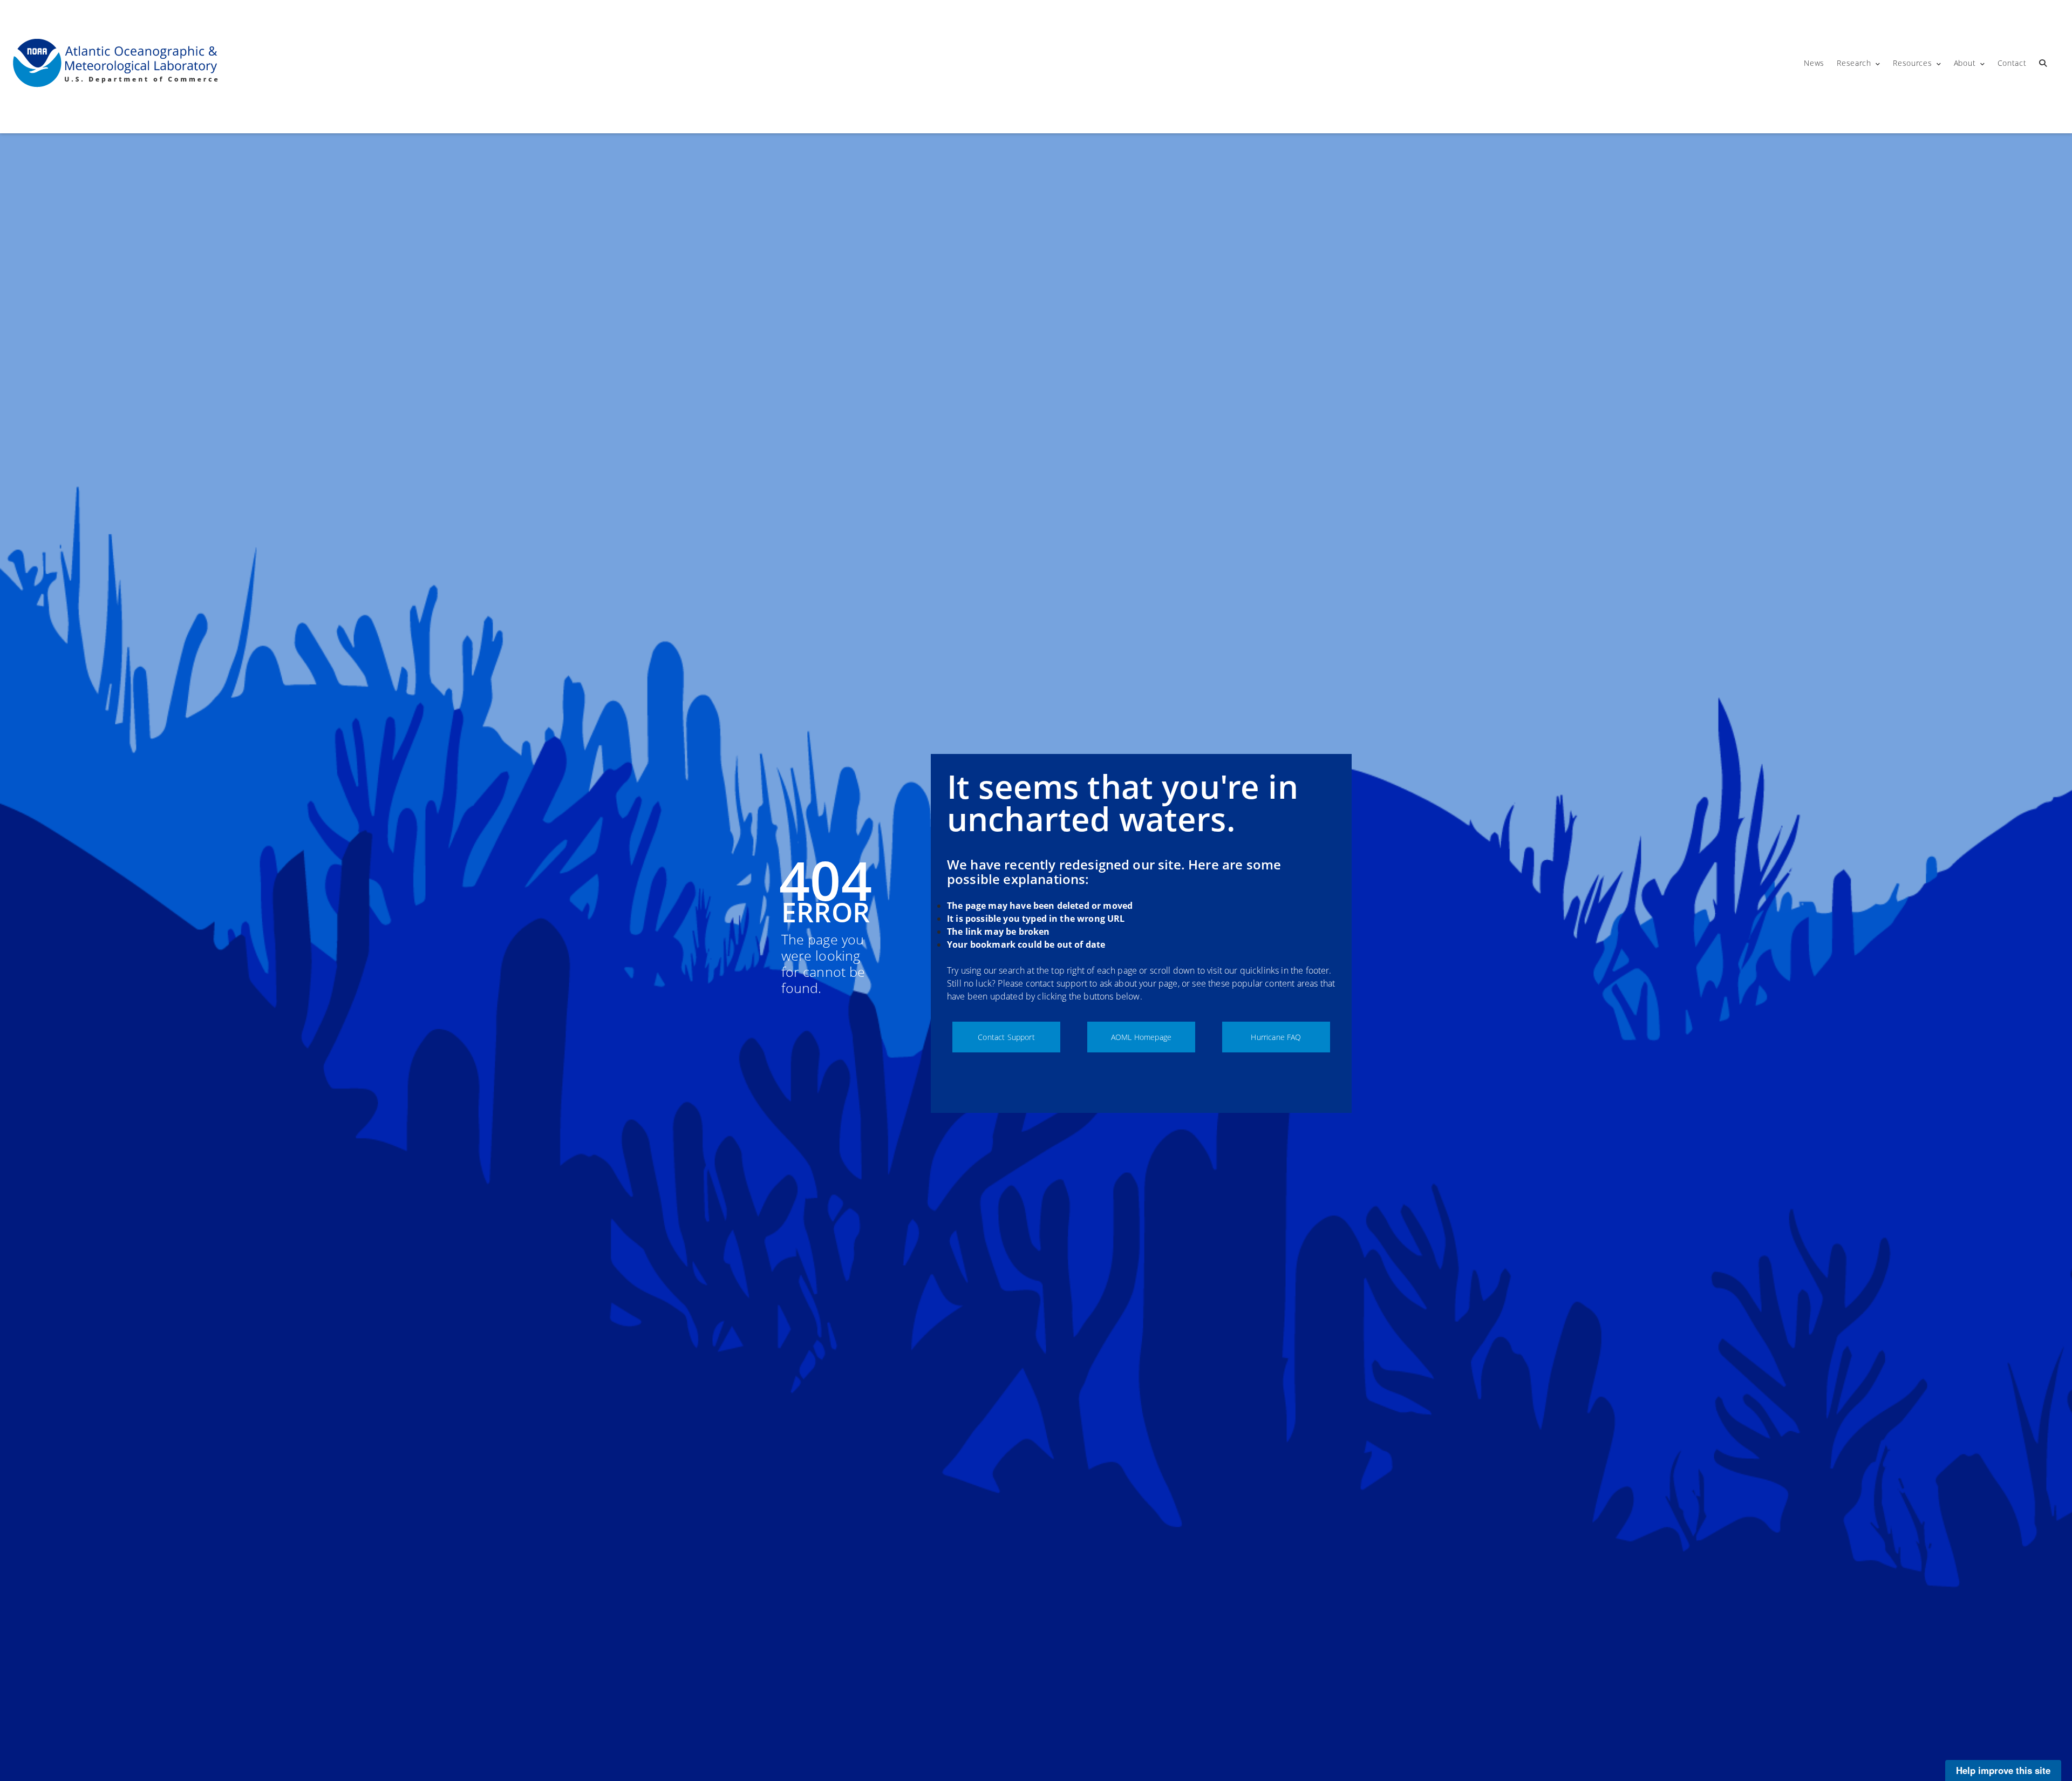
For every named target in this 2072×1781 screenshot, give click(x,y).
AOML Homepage (1141, 1037)
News (1814, 63)
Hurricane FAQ (1276, 1037)
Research (1854, 63)
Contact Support (1006, 1037)
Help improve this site (2003, 1770)
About (1965, 63)
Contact (2012, 63)
